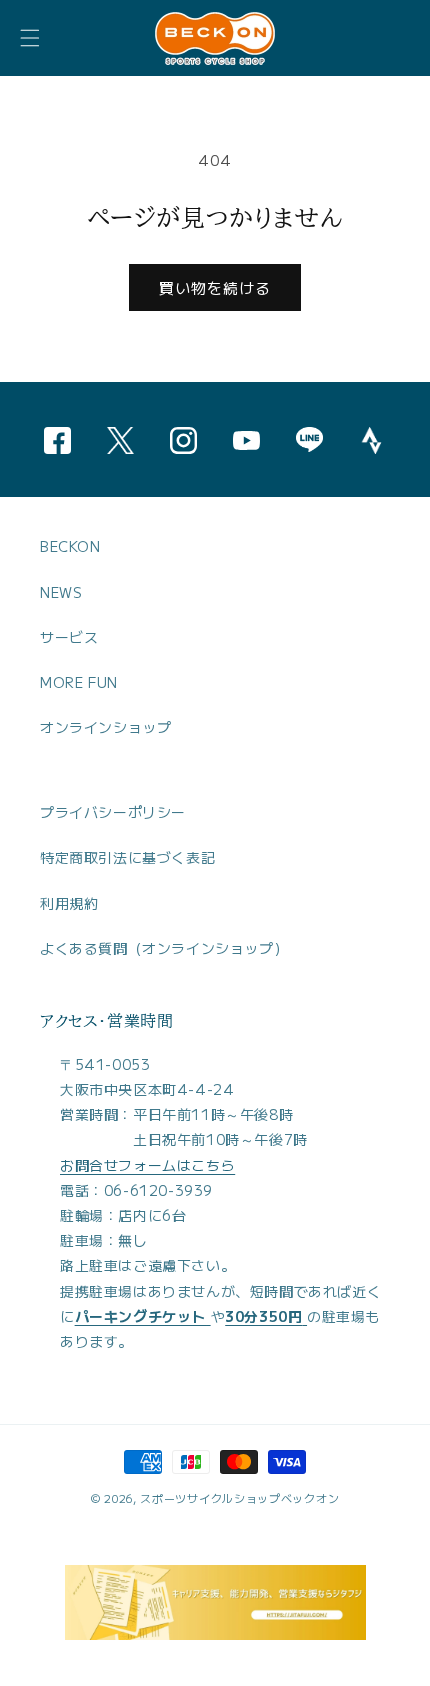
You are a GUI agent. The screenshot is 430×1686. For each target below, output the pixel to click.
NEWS (61, 592)
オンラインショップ (105, 727)
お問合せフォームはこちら (147, 1165)
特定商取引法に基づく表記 (127, 857)
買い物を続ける (215, 287)
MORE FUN (79, 682)
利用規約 (69, 903)
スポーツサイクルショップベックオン (239, 1498)
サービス (69, 637)
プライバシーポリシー (113, 812)
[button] (30, 38)
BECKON (70, 546)
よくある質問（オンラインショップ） (164, 948)
